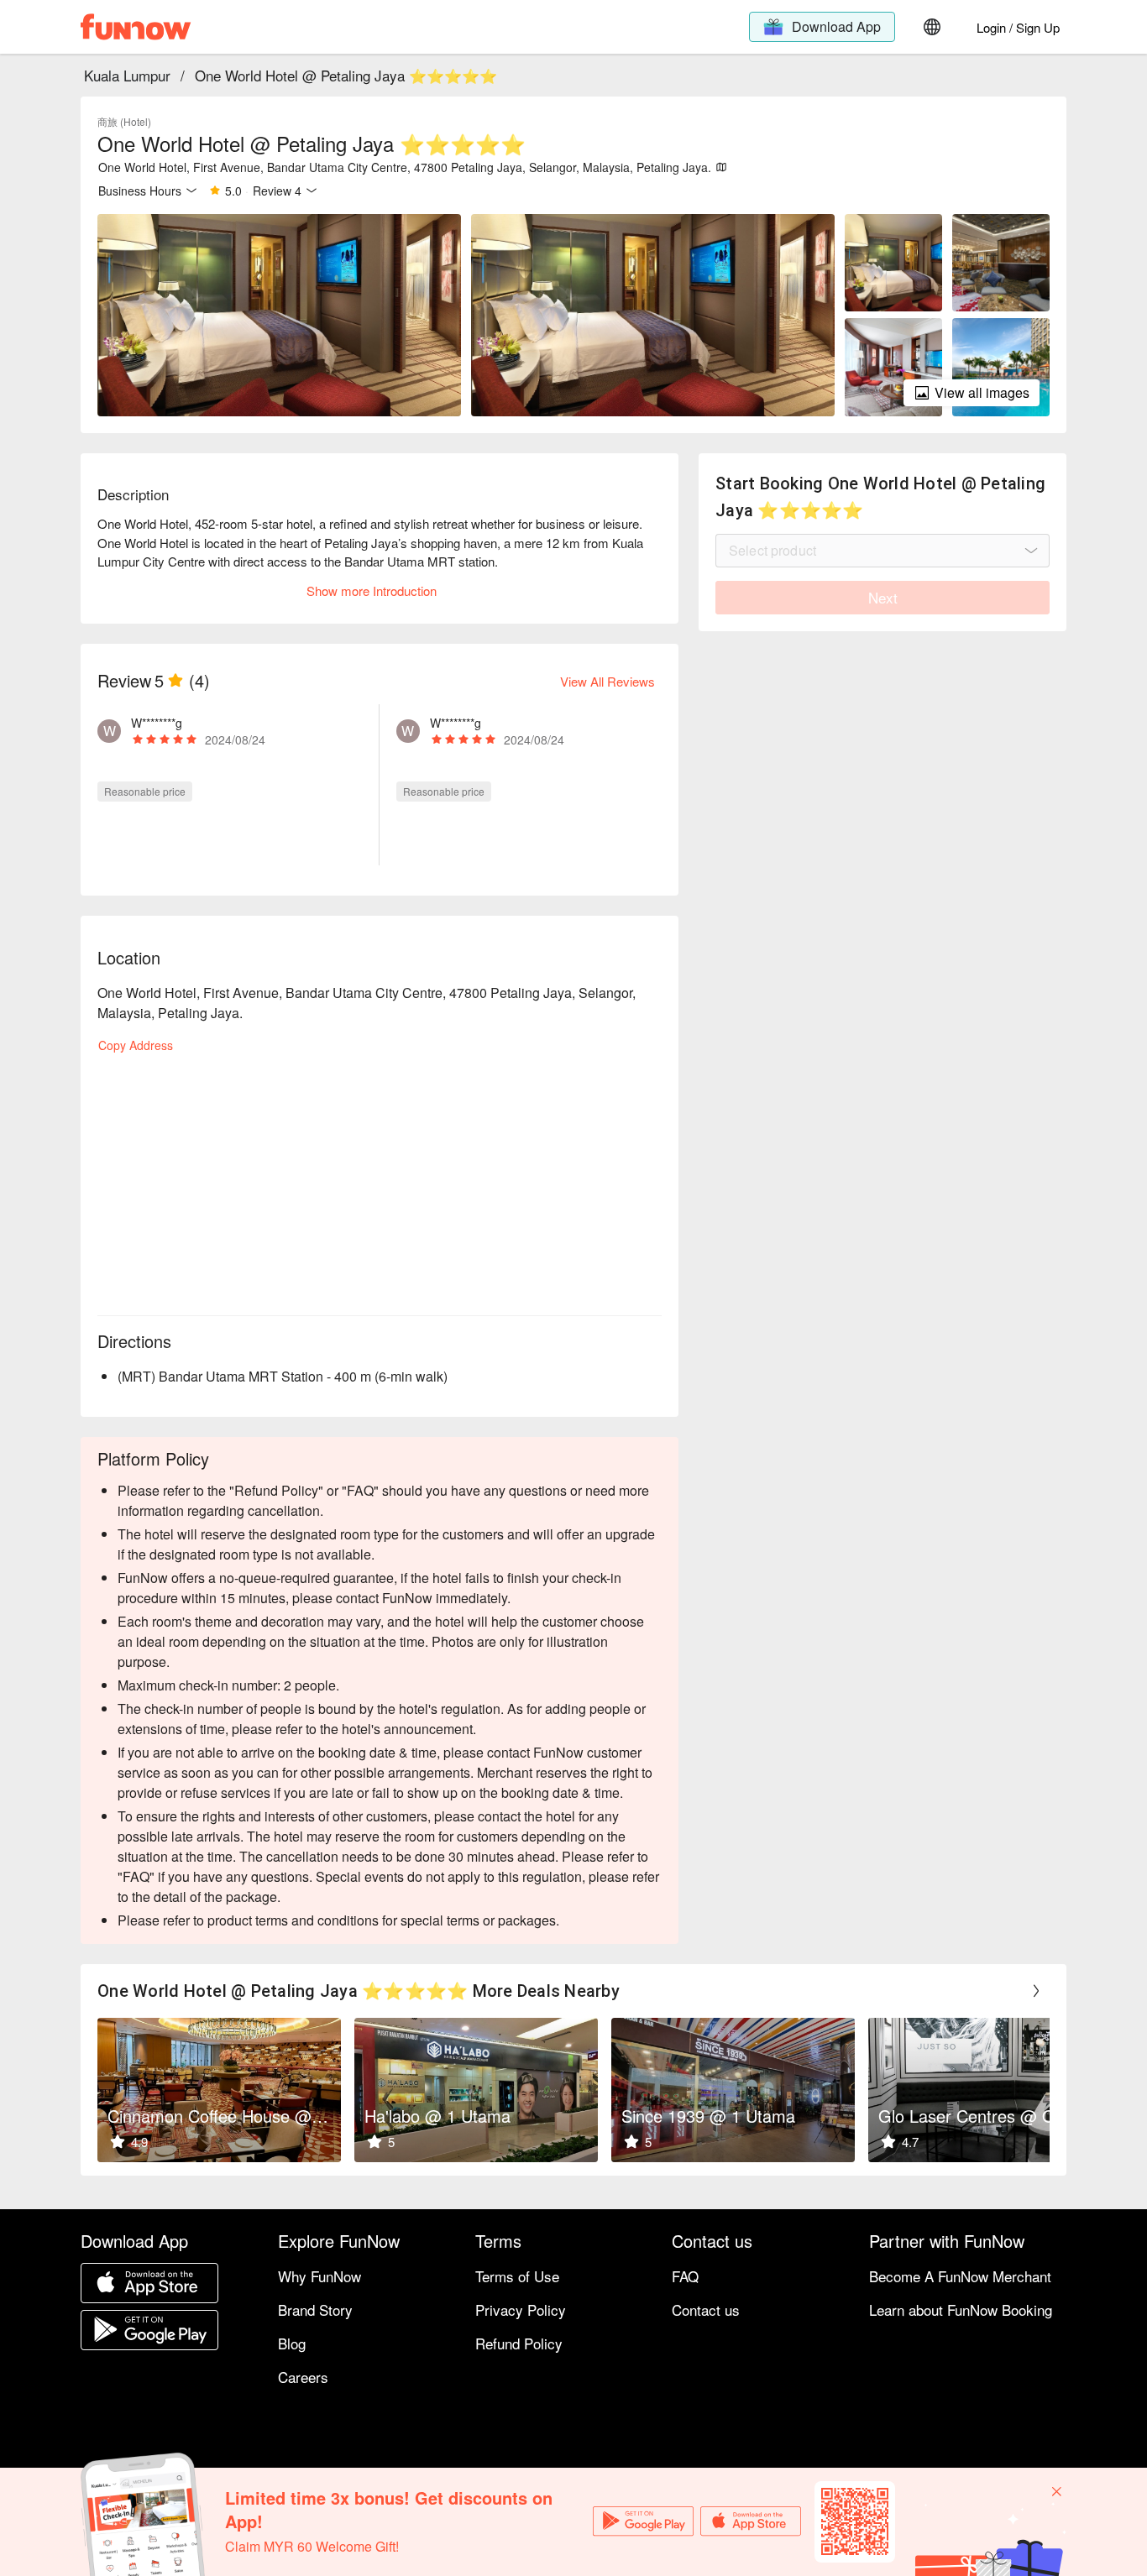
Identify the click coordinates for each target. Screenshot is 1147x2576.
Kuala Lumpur (127, 75)
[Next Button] (1036, 1991)
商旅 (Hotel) (124, 121)
